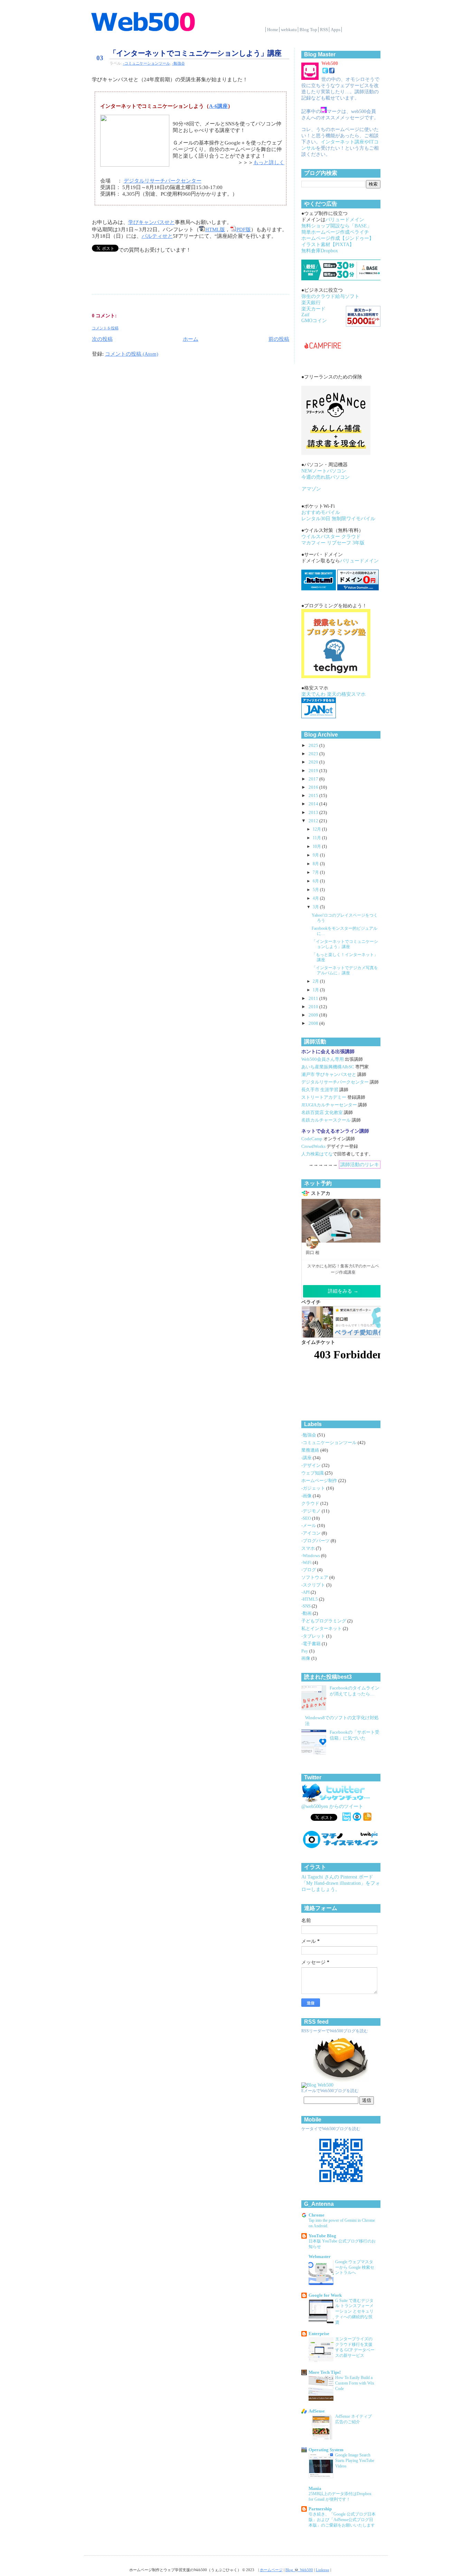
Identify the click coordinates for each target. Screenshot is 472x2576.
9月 (316, 855)
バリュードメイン (345, 220)
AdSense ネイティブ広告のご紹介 (353, 2419)
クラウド (311, 1504)
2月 (316, 981)
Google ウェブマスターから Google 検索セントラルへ (355, 2267)
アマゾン (311, 489)
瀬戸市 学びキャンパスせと (329, 1075)
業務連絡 (311, 1450)
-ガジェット (314, 1488)
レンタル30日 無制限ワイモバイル (338, 519)
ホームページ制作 (320, 1481)
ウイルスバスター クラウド (331, 537)
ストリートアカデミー (324, 1097)
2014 (314, 804)
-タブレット (314, 1636)
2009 (314, 1015)
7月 (316, 872)
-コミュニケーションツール (147, 63)
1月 (316, 990)
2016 (314, 787)
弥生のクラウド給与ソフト (330, 296)
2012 (314, 821)
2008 (314, 1023)
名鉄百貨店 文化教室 (322, 1113)
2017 (314, 779)
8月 (316, 864)
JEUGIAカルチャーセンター (329, 1105)
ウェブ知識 (313, 1473)
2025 (314, 746)
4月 (316, 898)
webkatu (289, 30)
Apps (336, 30)
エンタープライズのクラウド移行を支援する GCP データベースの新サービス (355, 2347)
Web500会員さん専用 (323, 1059)
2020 (314, 762)
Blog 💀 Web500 (299, 2570)
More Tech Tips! (325, 2372)
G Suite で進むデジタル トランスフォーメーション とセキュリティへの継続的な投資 (354, 2311)
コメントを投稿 (105, 328)
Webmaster (320, 2257)
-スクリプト (314, 1585)
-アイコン (311, 1533)
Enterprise (319, 2334)
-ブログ (309, 1570)
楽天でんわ (313, 694)
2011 (314, 999)
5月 (316, 890)
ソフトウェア (315, 1577)
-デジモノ (311, 1511)
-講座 (307, 1458)
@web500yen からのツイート (332, 1806)
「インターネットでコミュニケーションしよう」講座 (195, 53)
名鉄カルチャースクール (326, 1120)
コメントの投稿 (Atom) (132, 354)
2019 (314, 771)
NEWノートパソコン (324, 471)
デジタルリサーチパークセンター (163, 181)
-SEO (307, 1518)
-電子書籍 (311, 1644)
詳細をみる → (343, 1291)
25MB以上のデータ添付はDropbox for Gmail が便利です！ (340, 2497)
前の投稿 (279, 339)
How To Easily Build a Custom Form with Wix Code (355, 2383)
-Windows (311, 1556)
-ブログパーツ (316, 1541)
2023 (314, 754)
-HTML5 (310, 1599)
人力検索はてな (317, 1154)
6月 (316, 881)
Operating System (326, 2450)
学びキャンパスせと (152, 222)
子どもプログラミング (324, 1621)
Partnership (320, 2509)
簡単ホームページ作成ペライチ (335, 232)
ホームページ (271, 2570)
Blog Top (308, 30)
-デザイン (311, 1465)
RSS (324, 30)
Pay (305, 1651)
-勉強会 (178, 63)
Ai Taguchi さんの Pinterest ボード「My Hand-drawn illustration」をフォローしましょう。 (341, 1883)
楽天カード (313, 309)
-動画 (307, 1613)
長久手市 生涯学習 (320, 1090)
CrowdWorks (313, 1146)
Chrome (317, 2215)
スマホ (309, 1548)
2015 (314, 796)
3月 (316, 907)
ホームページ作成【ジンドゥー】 (338, 238)
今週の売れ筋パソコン (325, 477)
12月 (317, 829)
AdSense (317, 2411)
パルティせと (157, 236)
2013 (314, 813)
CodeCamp (312, 1139)
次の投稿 (102, 339)
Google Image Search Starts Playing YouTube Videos (355, 2461)
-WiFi (307, 1563)
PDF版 (244, 230)
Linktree (323, 2570)
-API (306, 1592)
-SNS (306, 1606)
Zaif (305, 315)
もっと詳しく (269, 162)
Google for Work (325, 2295)
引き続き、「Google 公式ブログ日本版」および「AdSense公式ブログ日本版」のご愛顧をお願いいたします (342, 2520)
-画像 (307, 1496)
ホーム (191, 339)
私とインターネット (322, 1629)
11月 (317, 838)
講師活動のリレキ (360, 1165)
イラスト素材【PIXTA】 (328, 245)
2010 (314, 1007)
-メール (309, 1526)
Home (273, 30)
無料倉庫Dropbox (320, 251)
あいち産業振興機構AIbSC (328, 1067)
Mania (315, 2489)
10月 (317, 846)
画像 (306, 1658)
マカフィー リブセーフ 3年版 (333, 543)
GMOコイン (314, 321)
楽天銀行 (311, 303)
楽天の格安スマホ (346, 694)
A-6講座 (218, 106)
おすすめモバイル (321, 512)
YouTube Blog (322, 2236)
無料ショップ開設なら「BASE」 (337, 226)
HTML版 (215, 230)
